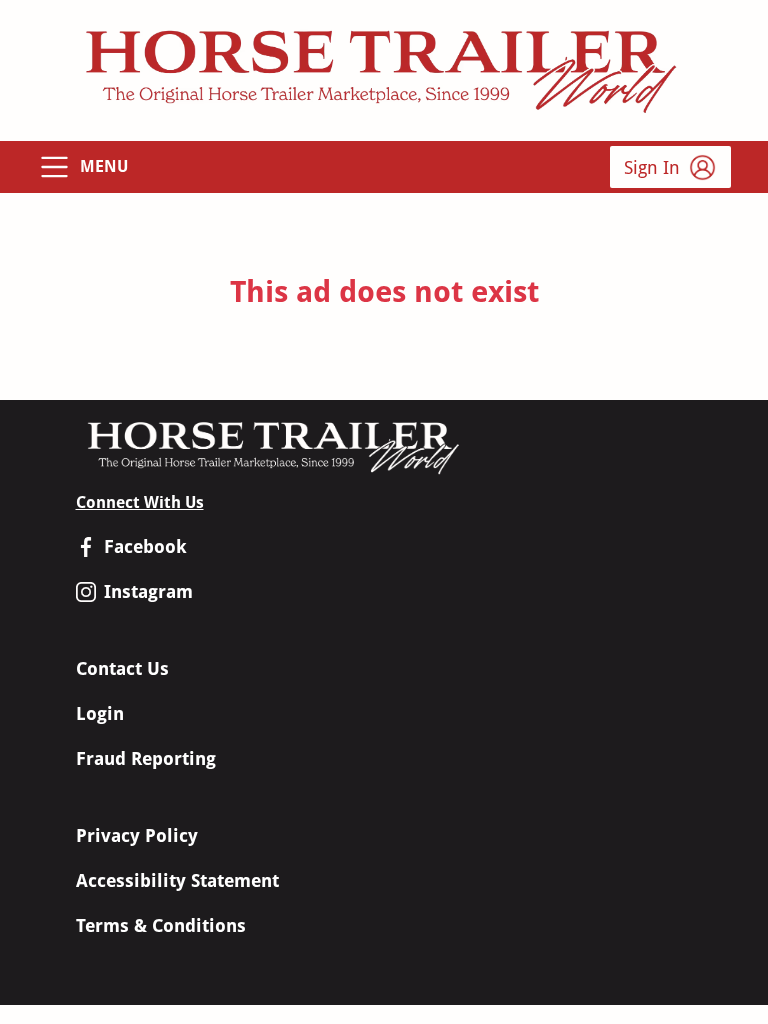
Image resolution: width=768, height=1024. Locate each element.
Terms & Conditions (161, 925)
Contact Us (122, 668)
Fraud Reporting (146, 758)
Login (100, 713)
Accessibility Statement (177, 880)
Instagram (148, 591)
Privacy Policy (137, 835)
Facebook (145, 546)
